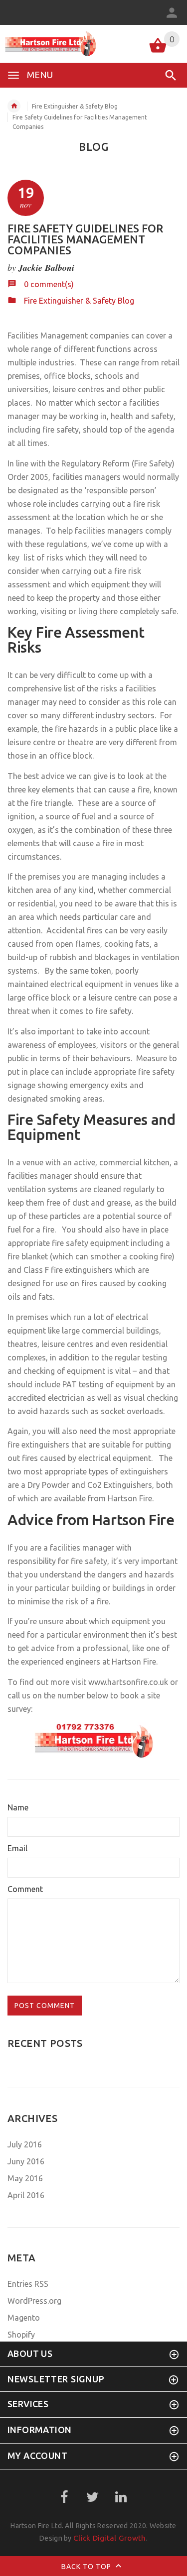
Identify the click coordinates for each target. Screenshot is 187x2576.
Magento (24, 2318)
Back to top (87, 2567)
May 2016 (25, 2178)
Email (17, 1848)
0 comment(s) (49, 284)
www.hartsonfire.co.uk (128, 1682)
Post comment (45, 2006)
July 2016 (25, 2144)
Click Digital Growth (110, 2538)
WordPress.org (34, 2301)
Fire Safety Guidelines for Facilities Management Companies (85, 239)
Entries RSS (28, 2284)
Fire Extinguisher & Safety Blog (75, 106)
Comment (25, 1889)
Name (18, 1807)
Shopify (21, 2335)
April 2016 (26, 2195)
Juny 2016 (26, 2161)
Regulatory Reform (95, 463)
